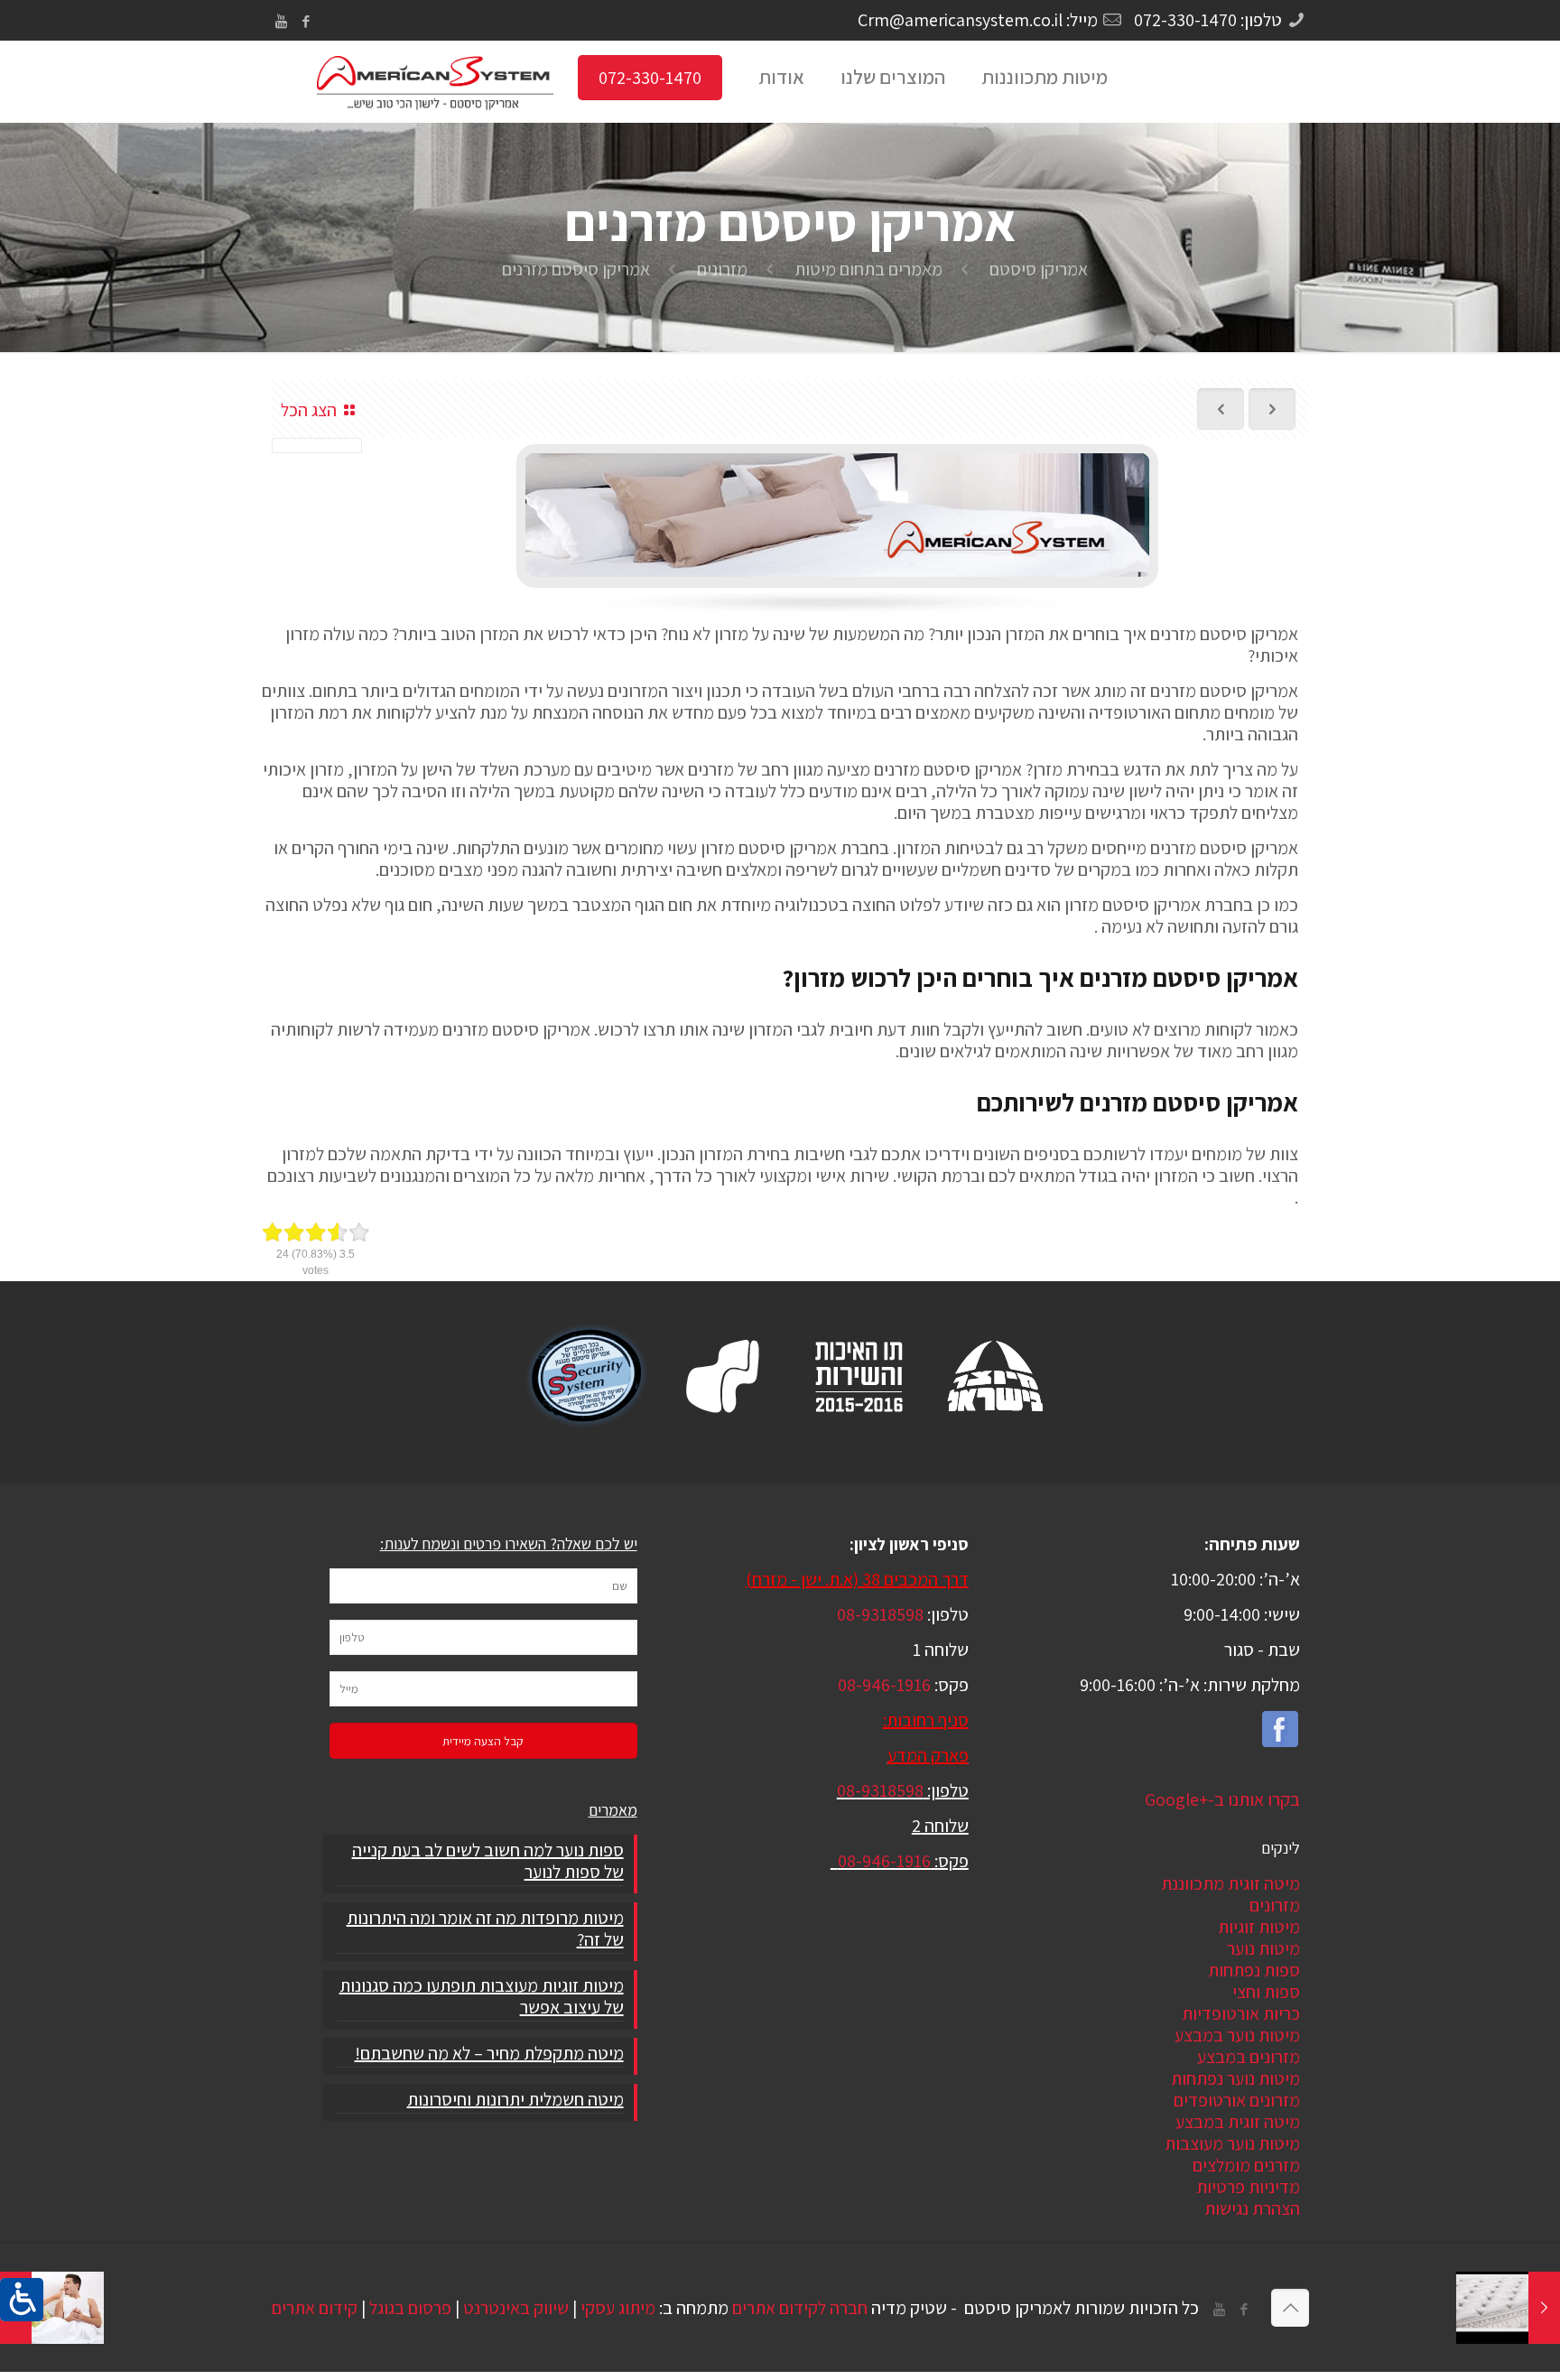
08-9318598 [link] (880, 1614)
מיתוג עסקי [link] (618, 2308)
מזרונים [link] (722, 269)
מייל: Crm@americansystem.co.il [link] (978, 20)
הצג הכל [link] (309, 410)
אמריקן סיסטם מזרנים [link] (576, 269)
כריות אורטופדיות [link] (1241, 2013)
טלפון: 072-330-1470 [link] (1208, 20)
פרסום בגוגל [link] (410, 2308)
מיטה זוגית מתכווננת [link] (1230, 1883)
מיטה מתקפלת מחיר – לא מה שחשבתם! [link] (489, 2054)
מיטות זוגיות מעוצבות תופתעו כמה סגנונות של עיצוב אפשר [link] (481, 1997)
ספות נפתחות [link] (1254, 1970)
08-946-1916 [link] (884, 1685)
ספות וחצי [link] (1266, 1992)
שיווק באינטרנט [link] (516, 2308)
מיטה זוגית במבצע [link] (1238, 2122)
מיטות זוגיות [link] (1259, 1927)
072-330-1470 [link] (650, 78)
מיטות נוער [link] (1263, 1948)
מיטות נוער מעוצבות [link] (1232, 2143)
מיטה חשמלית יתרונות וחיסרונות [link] (515, 2100)
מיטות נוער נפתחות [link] (1235, 2078)
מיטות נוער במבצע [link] (1237, 2035)
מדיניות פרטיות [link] (1248, 2187)
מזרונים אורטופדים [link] (1237, 2100)
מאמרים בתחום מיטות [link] (868, 269)
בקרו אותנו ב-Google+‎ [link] (1222, 1799)
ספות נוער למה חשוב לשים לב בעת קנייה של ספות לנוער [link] (487, 1861)
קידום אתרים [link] (315, 2308)
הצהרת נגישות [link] (1252, 2208)
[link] (22, 2300)
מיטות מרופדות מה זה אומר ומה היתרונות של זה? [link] (485, 1929)
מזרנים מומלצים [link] (1246, 2165)
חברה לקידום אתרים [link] (800, 2308)
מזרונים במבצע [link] (1249, 2057)
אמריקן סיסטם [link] (1039, 269)
